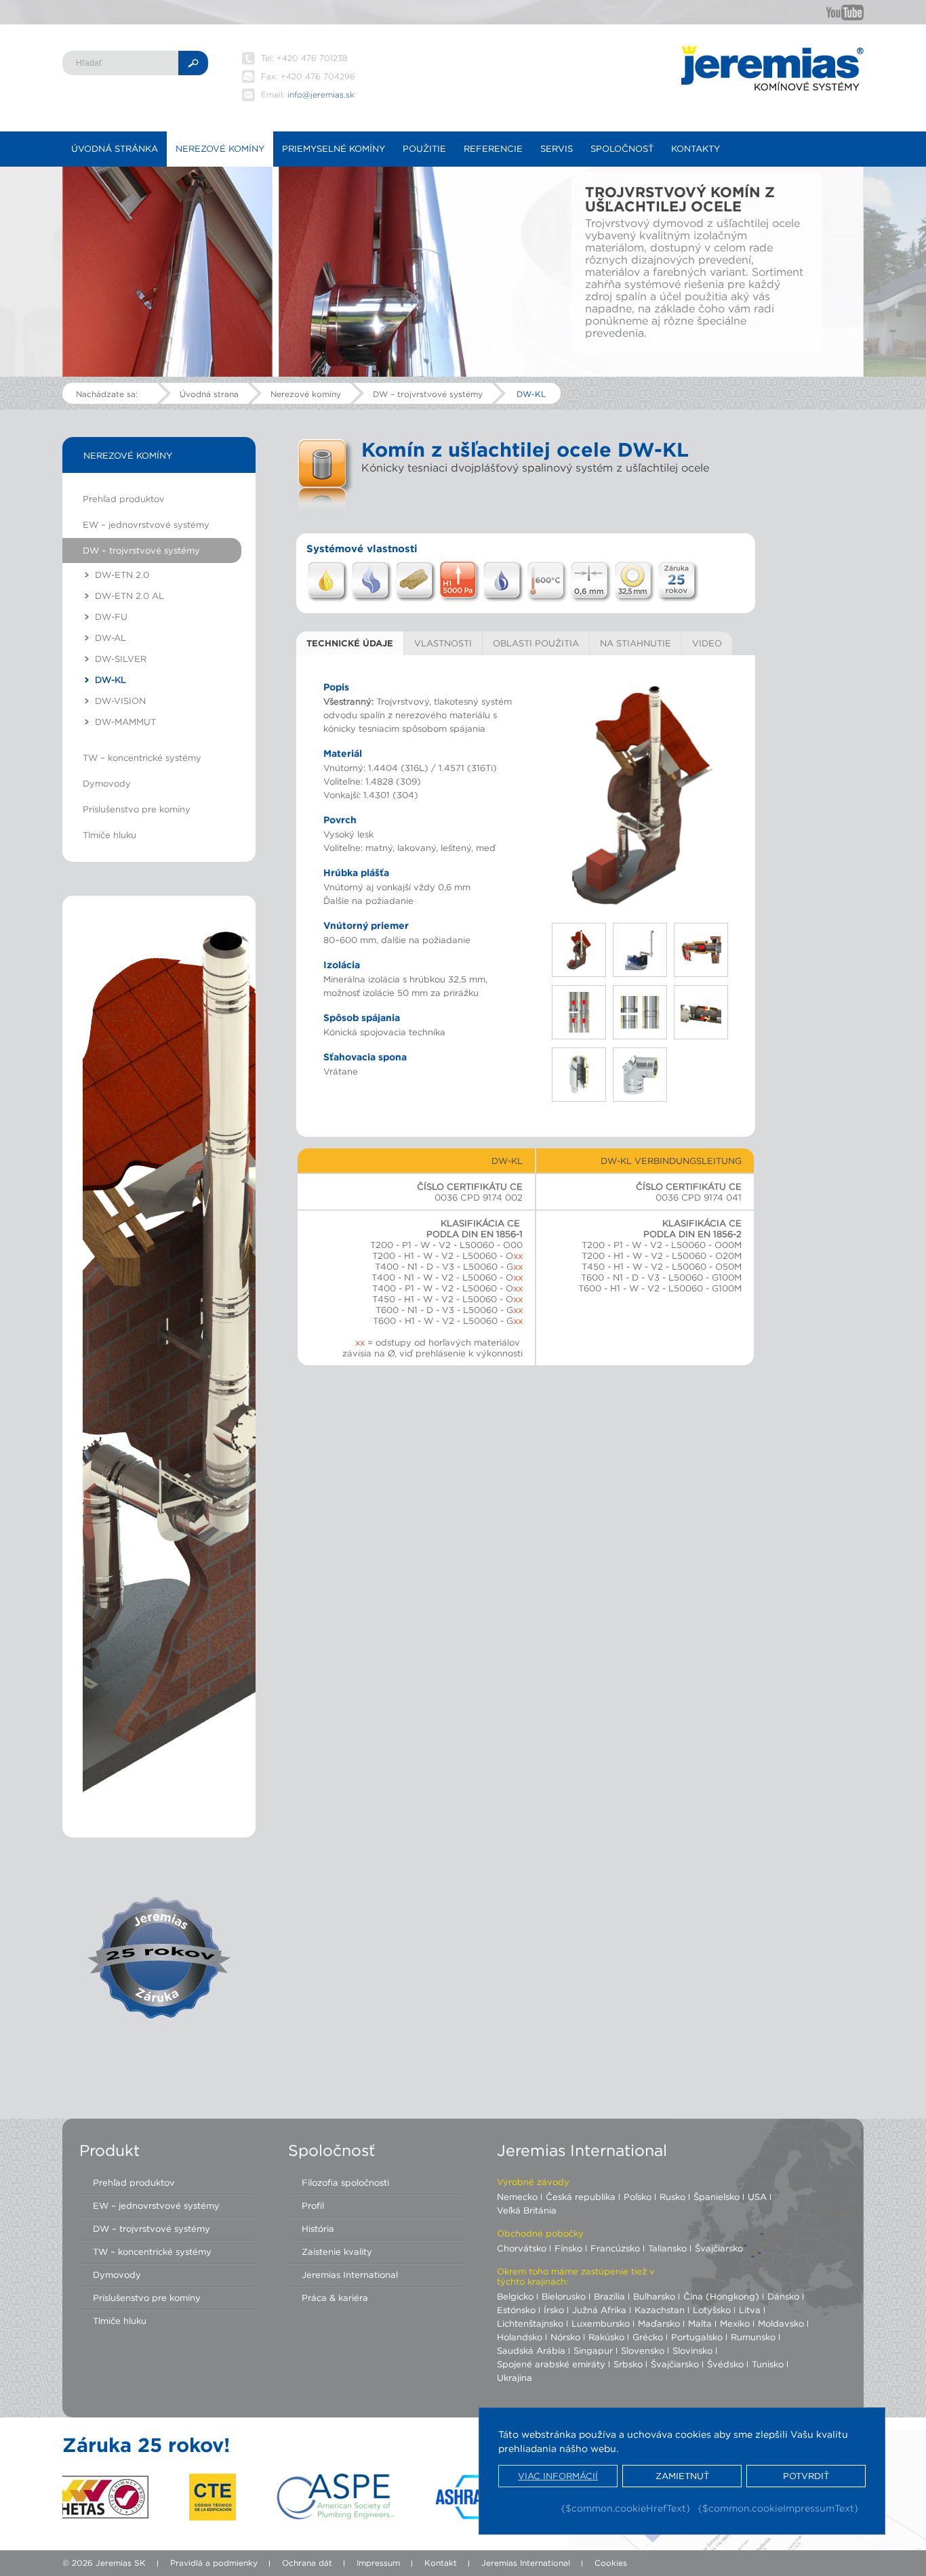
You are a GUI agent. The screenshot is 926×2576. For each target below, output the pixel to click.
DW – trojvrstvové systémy (428, 394)
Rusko (672, 2197)
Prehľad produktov (124, 499)
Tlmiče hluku (109, 835)
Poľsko (638, 2197)
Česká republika (581, 2197)
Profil (313, 2205)
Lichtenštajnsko (530, 2323)
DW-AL (110, 638)
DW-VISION (120, 701)
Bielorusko (564, 2296)
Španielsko (717, 2197)
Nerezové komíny (220, 148)
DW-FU (111, 617)
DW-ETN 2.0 (122, 575)
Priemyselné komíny (334, 148)
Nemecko (517, 2197)
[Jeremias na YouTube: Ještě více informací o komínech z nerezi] (845, 12)
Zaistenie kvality (337, 2251)
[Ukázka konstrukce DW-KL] (641, 796)
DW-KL (531, 394)
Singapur (593, 2350)
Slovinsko (692, 2350)
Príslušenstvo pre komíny (137, 809)
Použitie (424, 148)
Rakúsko (606, 2337)
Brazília (609, 2296)
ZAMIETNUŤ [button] (682, 2476)
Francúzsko (615, 2248)
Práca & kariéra (335, 2298)
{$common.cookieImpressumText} (778, 2508)
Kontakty (696, 148)
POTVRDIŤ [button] (806, 2476)
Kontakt (441, 2563)
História (318, 2228)
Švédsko (725, 2364)
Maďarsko (659, 2323)
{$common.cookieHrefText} (626, 2508)
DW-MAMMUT (125, 722)
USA (757, 2197)
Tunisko (768, 2364)
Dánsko (783, 2296)
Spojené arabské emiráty (551, 2364)
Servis (557, 148)
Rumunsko (753, 2337)
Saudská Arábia (531, 2350)
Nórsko (565, 2337)
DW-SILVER (121, 659)
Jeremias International (350, 2274)
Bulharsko (654, 2296)
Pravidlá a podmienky (214, 2563)
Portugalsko (697, 2337)
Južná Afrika (599, 2310)
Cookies (611, 2563)
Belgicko (515, 2296)
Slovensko (643, 2350)
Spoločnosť (622, 148)
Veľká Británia (527, 2210)
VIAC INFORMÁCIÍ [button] (558, 2476)
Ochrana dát (307, 2563)
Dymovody (107, 783)
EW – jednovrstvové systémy (146, 524)
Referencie (493, 148)
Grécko (648, 2337)
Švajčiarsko (719, 2248)
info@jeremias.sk (321, 95)
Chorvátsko (522, 2248)
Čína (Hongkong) (721, 2296)
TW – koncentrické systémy (142, 757)
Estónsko (516, 2310)
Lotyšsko (712, 2310)
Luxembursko (601, 2323)
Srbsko (628, 2364)
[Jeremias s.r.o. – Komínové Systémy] (772, 68)
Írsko (554, 2310)
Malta (700, 2323)
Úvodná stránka (115, 148)
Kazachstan (660, 2310)
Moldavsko (781, 2323)
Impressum (378, 2563)
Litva (750, 2310)
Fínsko (568, 2248)
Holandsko (520, 2337)
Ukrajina (515, 2377)
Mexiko (735, 2323)
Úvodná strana (209, 394)
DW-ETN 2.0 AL (129, 596)
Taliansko (667, 2248)
